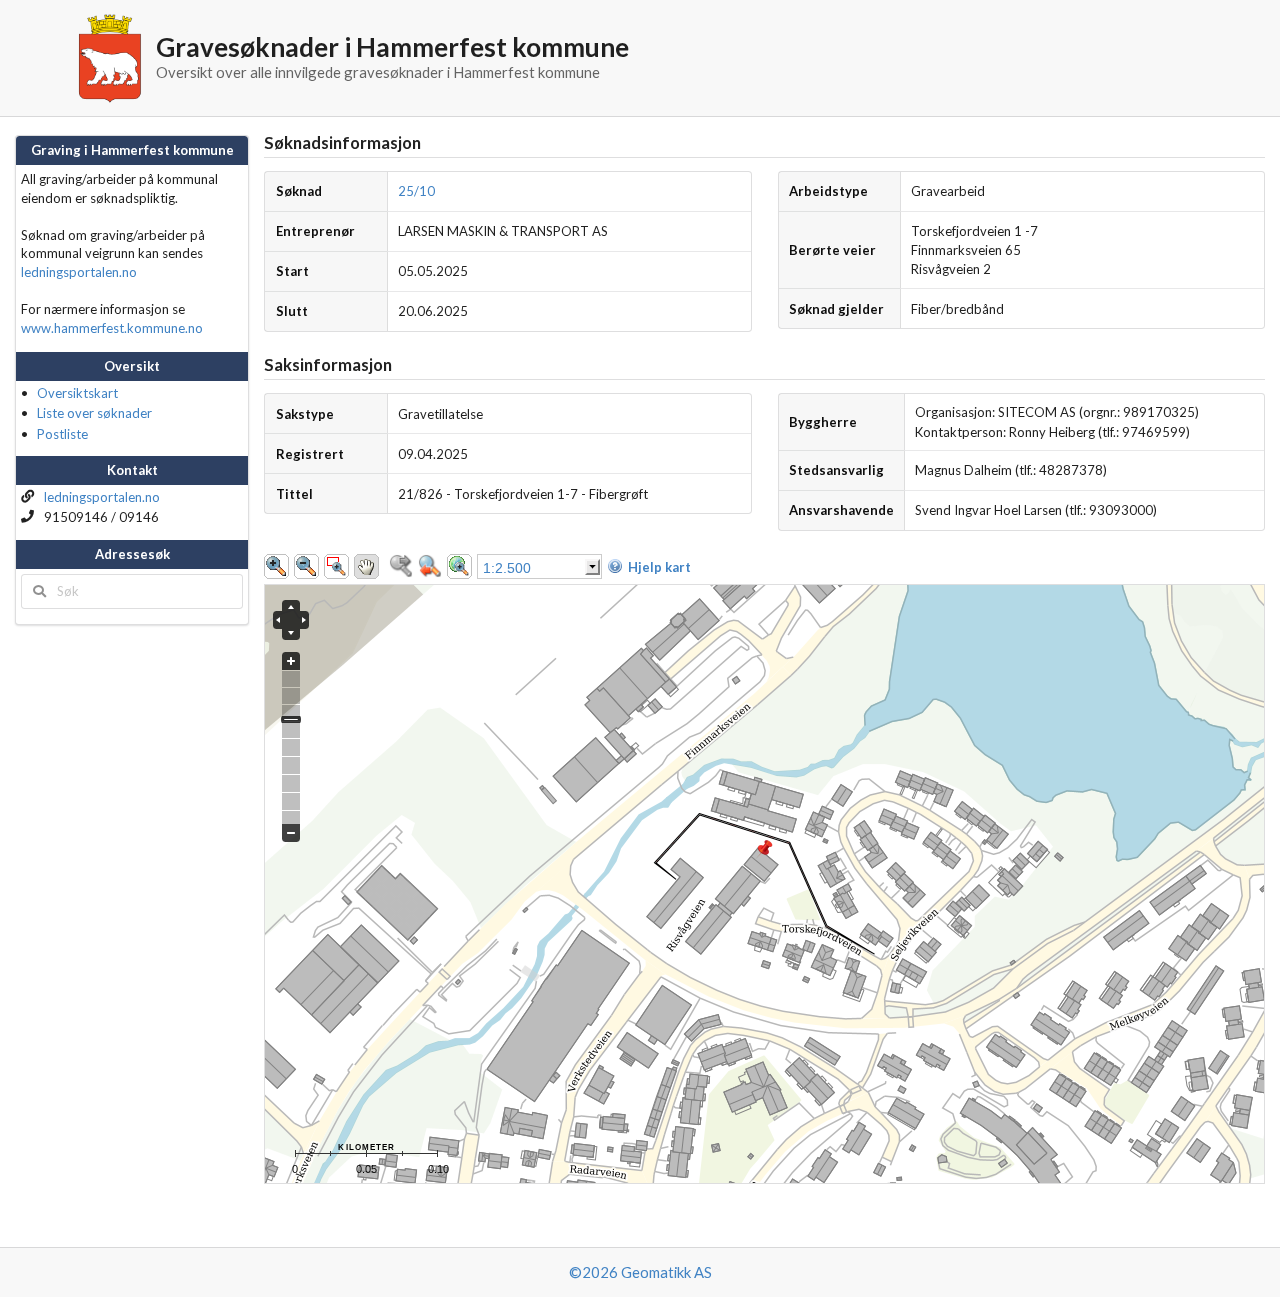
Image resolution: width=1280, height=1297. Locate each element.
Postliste (62, 434)
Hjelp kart (659, 567)
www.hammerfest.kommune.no (112, 328)
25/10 (416, 191)
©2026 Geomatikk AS (640, 1272)
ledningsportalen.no (79, 272)
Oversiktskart (77, 393)
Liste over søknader (94, 413)
